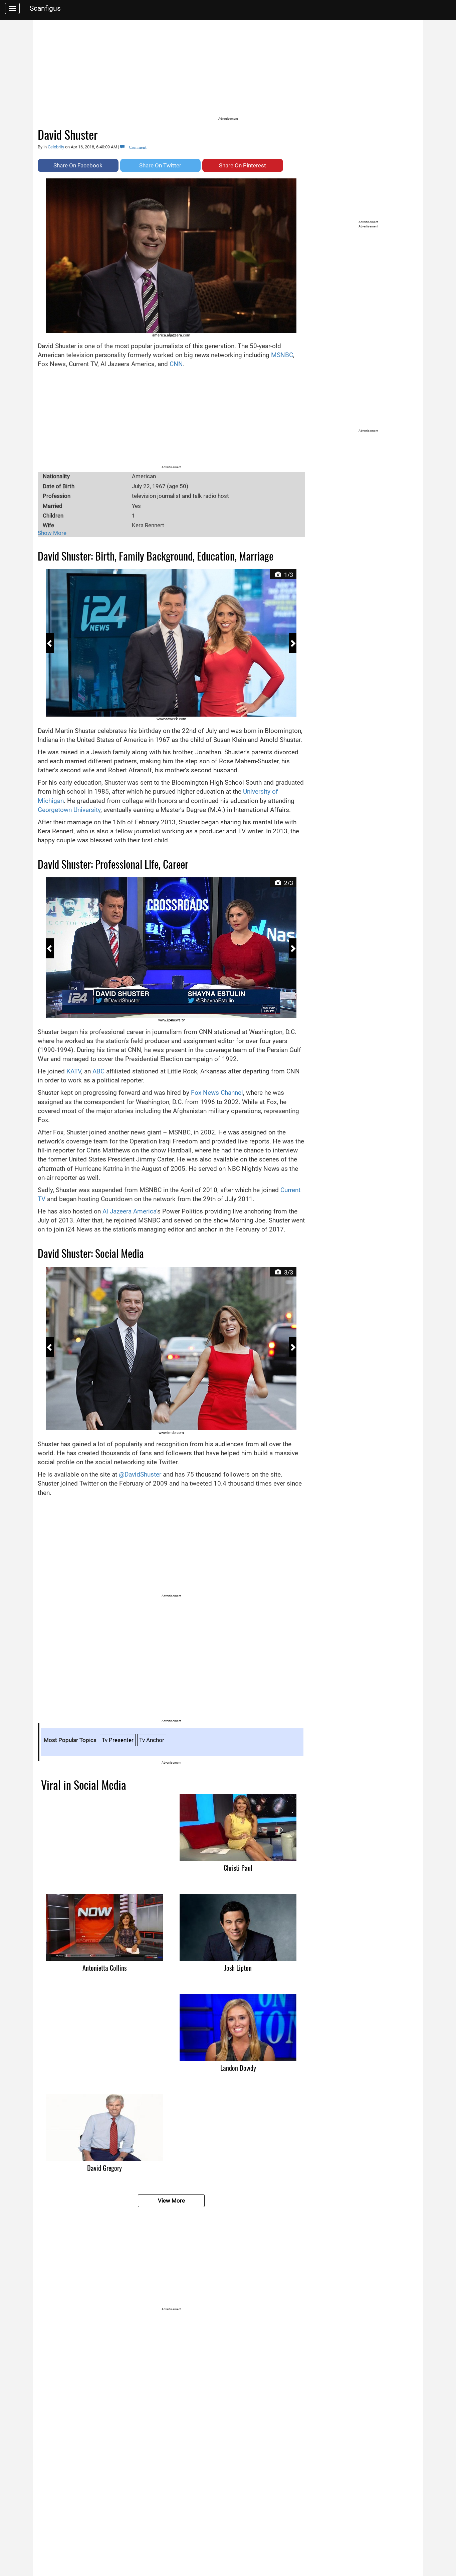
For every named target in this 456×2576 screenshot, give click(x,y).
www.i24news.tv (171, 1020)
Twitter (160, 165)
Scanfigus (45, 8)
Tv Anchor (152, 1740)
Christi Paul (238, 1868)
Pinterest (243, 165)
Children (53, 516)
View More (171, 2201)
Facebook (78, 165)
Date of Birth (59, 486)
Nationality (56, 476)
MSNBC (282, 355)
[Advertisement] (228, 70)
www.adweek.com (171, 719)
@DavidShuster (140, 1474)
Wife (48, 525)
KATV (74, 1071)
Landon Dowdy (238, 2068)
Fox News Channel (217, 1093)
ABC (98, 1071)
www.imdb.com (171, 1433)
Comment (136, 147)
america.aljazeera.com (171, 335)
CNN (176, 364)
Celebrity (56, 147)
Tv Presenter (118, 1740)
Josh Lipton (238, 1968)
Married (53, 506)
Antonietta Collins (104, 1968)
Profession (57, 496)
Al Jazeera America (129, 1211)
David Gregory (104, 2168)
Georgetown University (69, 810)
